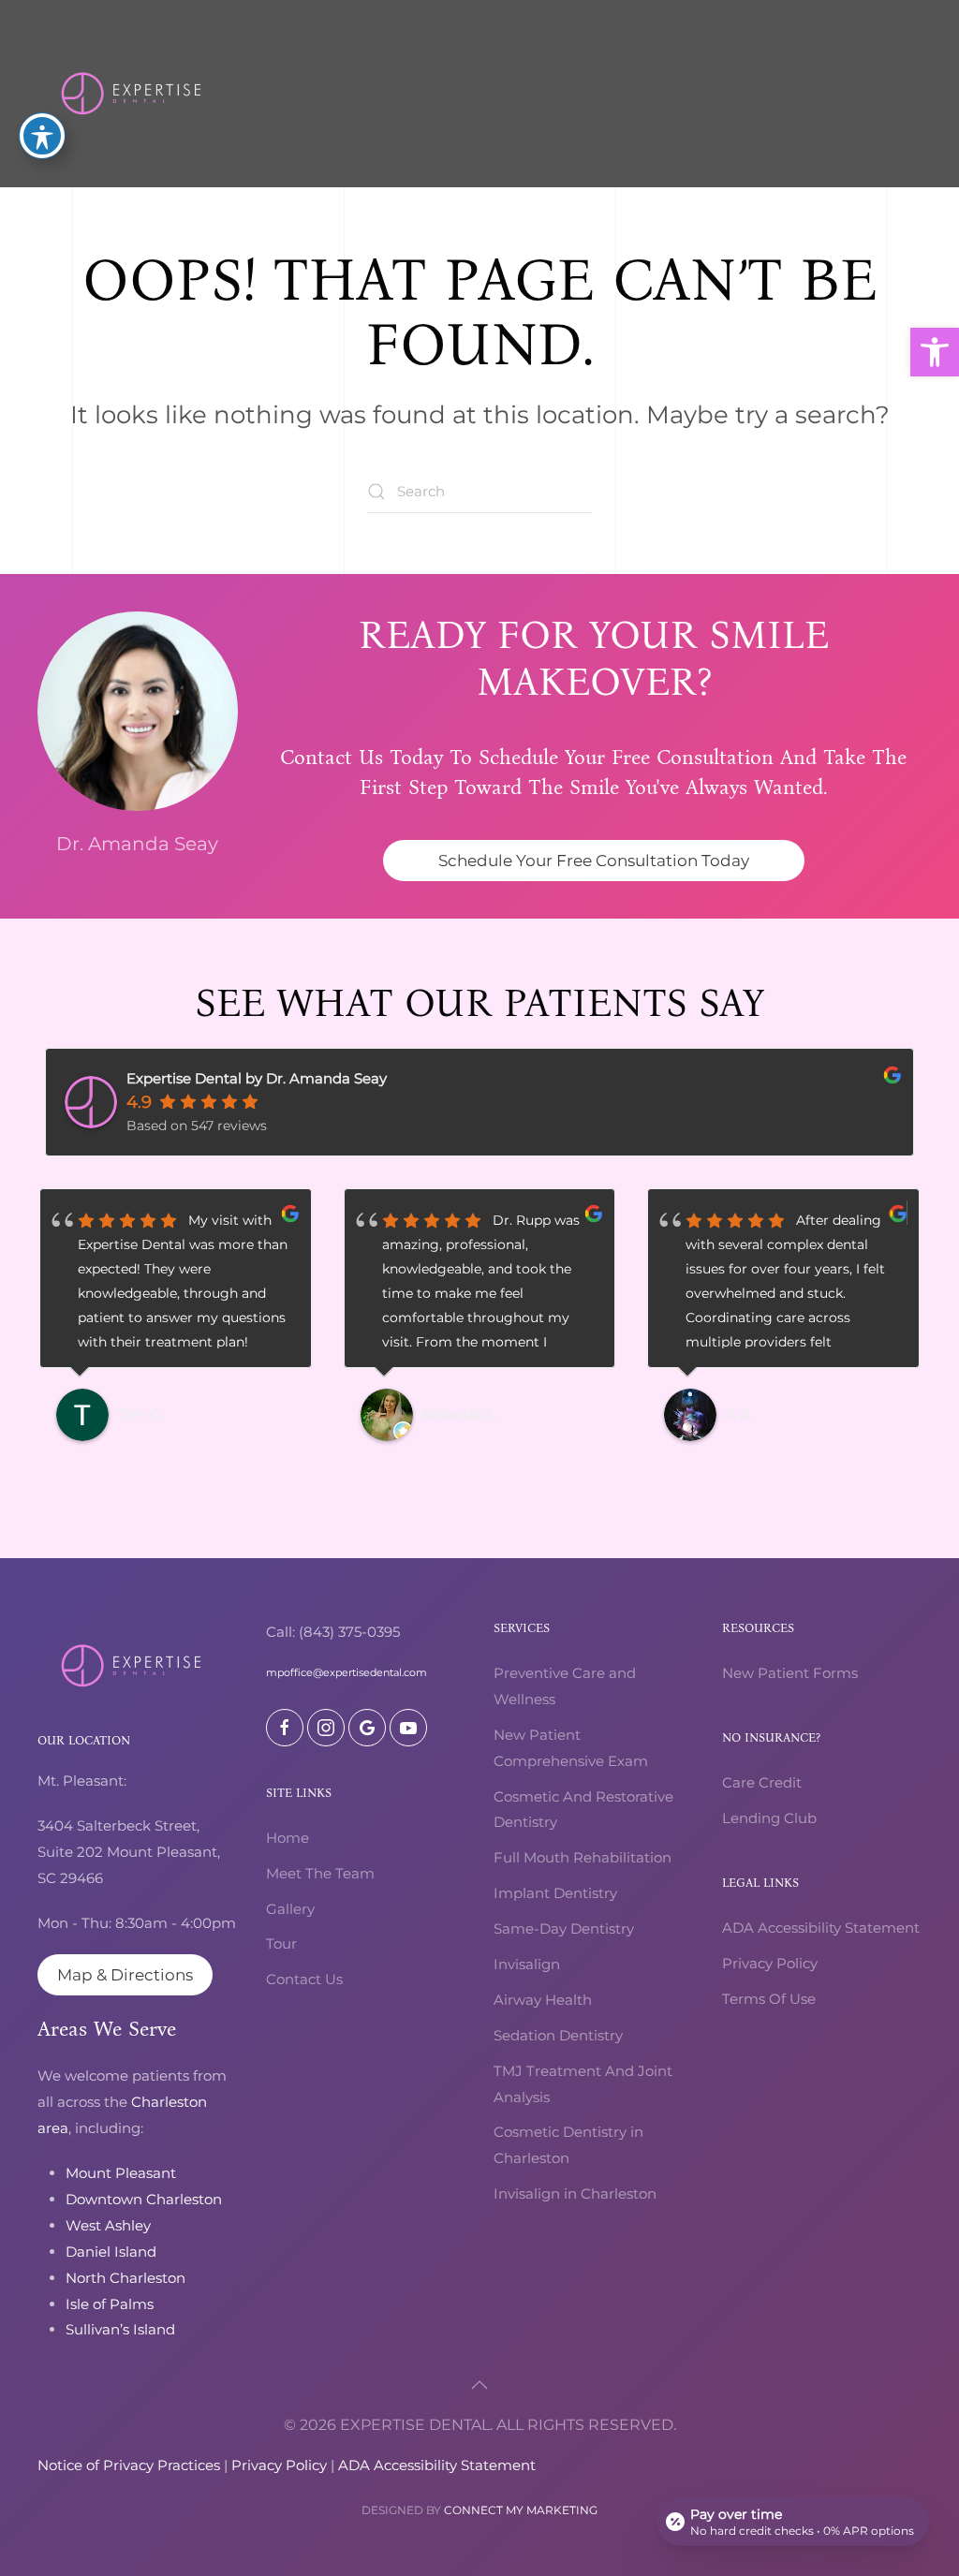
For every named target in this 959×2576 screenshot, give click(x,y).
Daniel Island (111, 2252)
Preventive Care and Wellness (565, 1686)
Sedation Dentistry (558, 2035)
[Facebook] (285, 1728)
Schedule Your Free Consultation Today (594, 861)
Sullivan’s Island (120, 2329)
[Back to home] (131, 94)
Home (288, 1838)
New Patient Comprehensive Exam (571, 1748)
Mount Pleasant (121, 2173)
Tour (281, 1943)
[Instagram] (326, 1728)
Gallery (290, 1909)
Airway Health (543, 2000)
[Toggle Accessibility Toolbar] (42, 136)
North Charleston (125, 2278)
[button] (935, 352)
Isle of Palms (110, 2304)
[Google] (367, 1728)
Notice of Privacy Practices (129, 2465)
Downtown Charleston (144, 2199)
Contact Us (304, 1979)
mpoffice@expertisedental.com (347, 1672)
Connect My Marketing (521, 2510)
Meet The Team (320, 1873)
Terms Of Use (769, 1999)
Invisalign (527, 1964)
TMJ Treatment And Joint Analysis (583, 2084)
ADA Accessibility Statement (821, 1928)
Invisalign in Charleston (575, 2193)
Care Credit (762, 1782)
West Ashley (108, 2225)
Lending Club (769, 1818)
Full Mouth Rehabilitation (583, 1857)
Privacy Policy (770, 1963)
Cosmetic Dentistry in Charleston (568, 2145)
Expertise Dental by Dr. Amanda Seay (257, 1078)
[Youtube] (408, 1728)
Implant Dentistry (555, 1893)
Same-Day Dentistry (564, 1928)
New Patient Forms (790, 1673)
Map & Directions (125, 1975)
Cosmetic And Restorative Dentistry (583, 1810)
